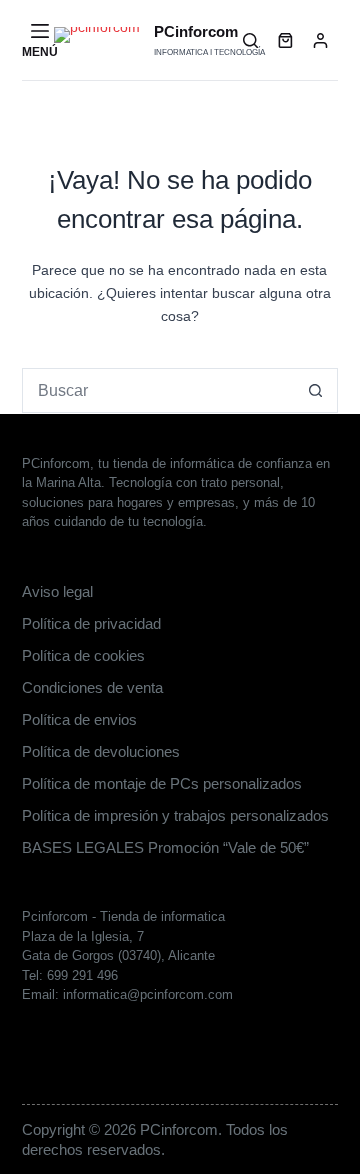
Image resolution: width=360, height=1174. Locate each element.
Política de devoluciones (101, 751)
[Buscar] (250, 40)
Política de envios (79, 719)
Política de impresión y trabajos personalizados (175, 815)
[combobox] (159, 390)
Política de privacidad (91, 623)
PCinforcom (196, 31)
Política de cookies (83, 655)
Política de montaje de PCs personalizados (162, 783)
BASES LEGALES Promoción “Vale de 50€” (165, 847)
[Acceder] (320, 40)
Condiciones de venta (92, 687)
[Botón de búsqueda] (315, 390)
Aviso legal (57, 591)
